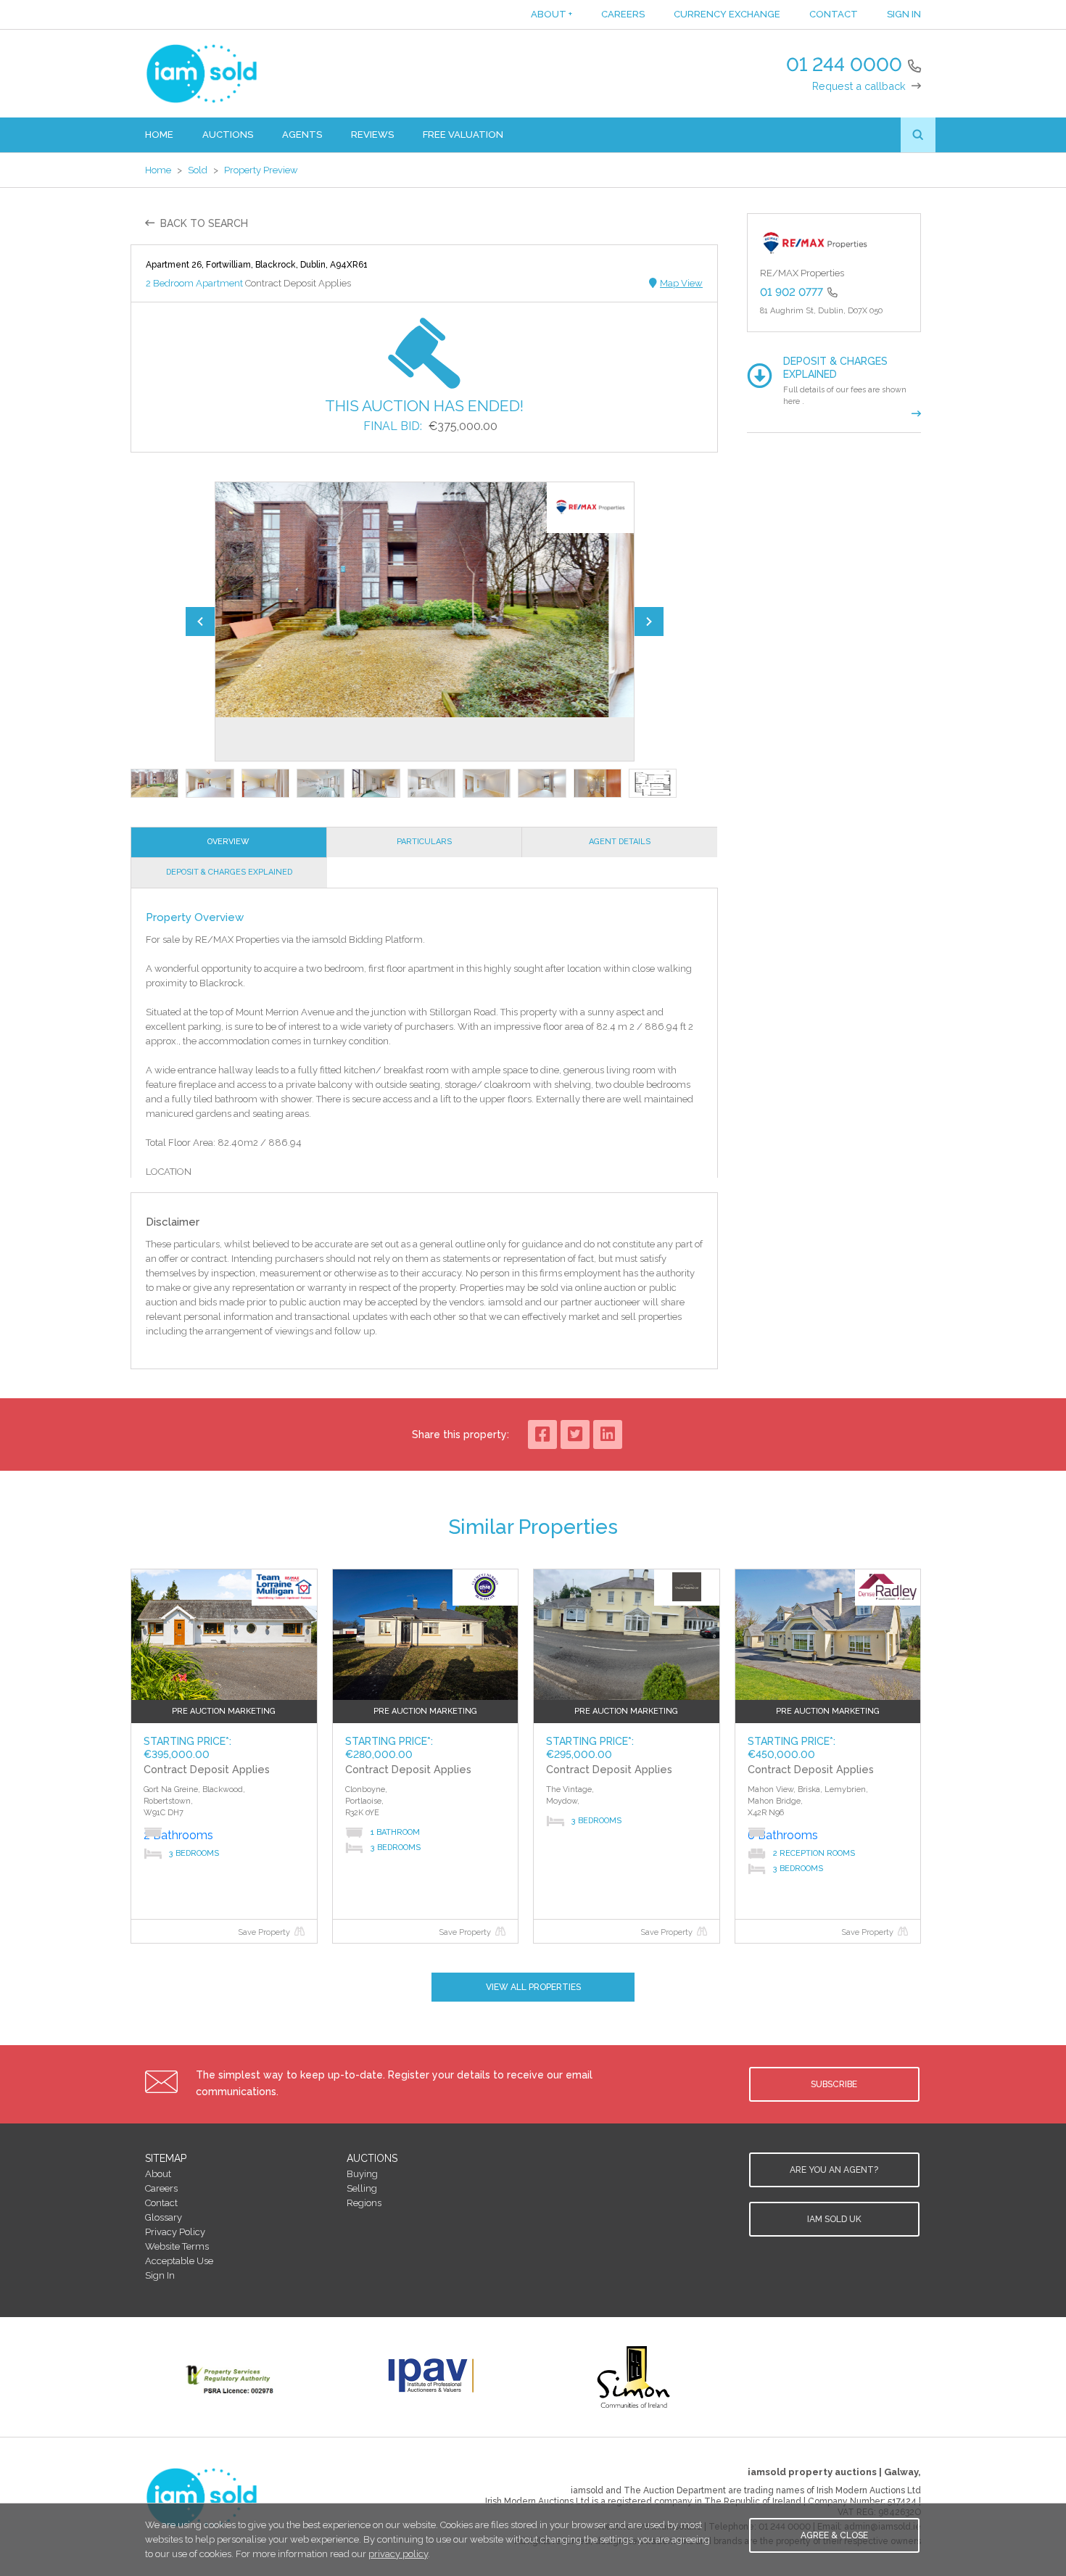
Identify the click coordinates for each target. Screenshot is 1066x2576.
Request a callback (859, 86)
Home (159, 135)
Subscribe (834, 2084)
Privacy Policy (175, 2232)
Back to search (204, 223)
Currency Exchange (727, 14)
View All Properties (533, 1987)
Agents (302, 135)
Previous (200, 622)
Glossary (164, 2217)
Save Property (264, 1932)
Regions (364, 2203)
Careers (623, 14)
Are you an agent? (834, 2170)
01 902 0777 (792, 292)
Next (649, 622)
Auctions (228, 135)
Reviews (372, 135)
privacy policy (398, 2554)
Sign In (904, 14)
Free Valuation (463, 135)
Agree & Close (834, 2535)
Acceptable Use (179, 2261)
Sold (198, 170)
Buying (362, 2174)
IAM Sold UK (834, 2219)
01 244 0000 (844, 65)
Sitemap (166, 2158)
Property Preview (261, 170)
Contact (834, 14)
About (551, 14)
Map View (681, 283)
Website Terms (177, 2246)
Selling (362, 2188)
